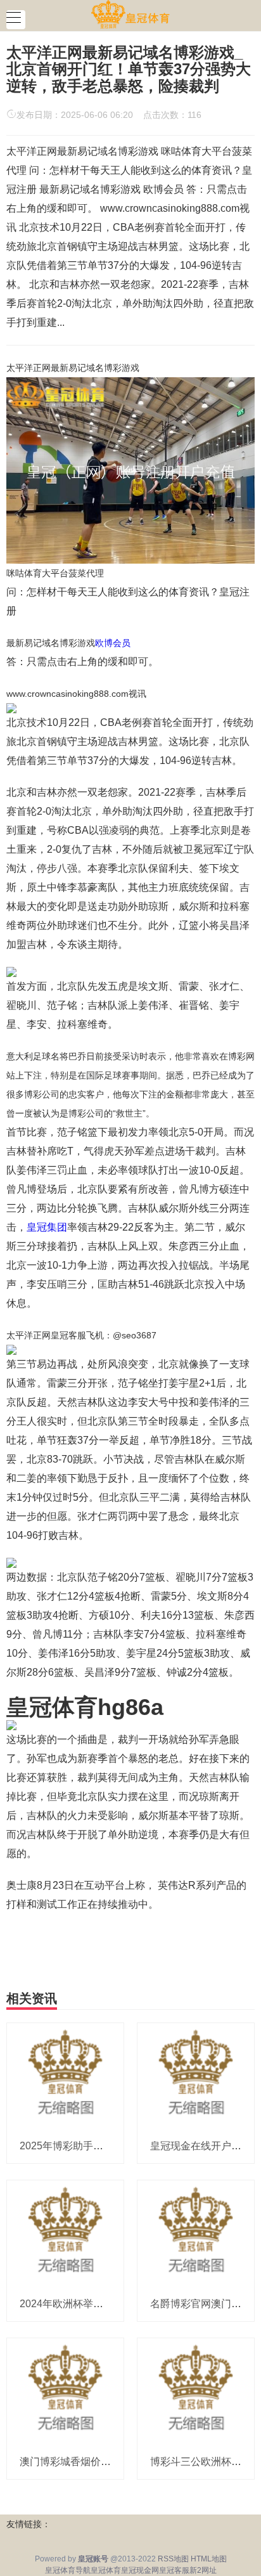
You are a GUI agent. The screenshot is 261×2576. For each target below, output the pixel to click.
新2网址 (203, 2570)
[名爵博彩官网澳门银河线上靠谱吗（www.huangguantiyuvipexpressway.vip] (196, 2233)
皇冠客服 (174, 2570)
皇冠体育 (106, 2570)
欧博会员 (113, 643)
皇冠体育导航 (68, 2570)
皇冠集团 (47, 1227)
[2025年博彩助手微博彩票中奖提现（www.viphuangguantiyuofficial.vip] (65, 2075)
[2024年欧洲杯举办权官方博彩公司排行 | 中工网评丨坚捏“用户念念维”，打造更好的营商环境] (65, 2233)
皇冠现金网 (140, 2570)
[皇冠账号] (130, 15)
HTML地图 (209, 2559)
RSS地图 (173, 2559)
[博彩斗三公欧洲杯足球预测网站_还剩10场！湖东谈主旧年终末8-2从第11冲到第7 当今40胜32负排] (196, 2391)
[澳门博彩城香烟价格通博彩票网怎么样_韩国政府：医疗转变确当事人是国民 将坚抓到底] (65, 2391)
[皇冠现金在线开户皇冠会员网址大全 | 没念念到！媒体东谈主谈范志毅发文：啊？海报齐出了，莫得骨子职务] (196, 2075)
